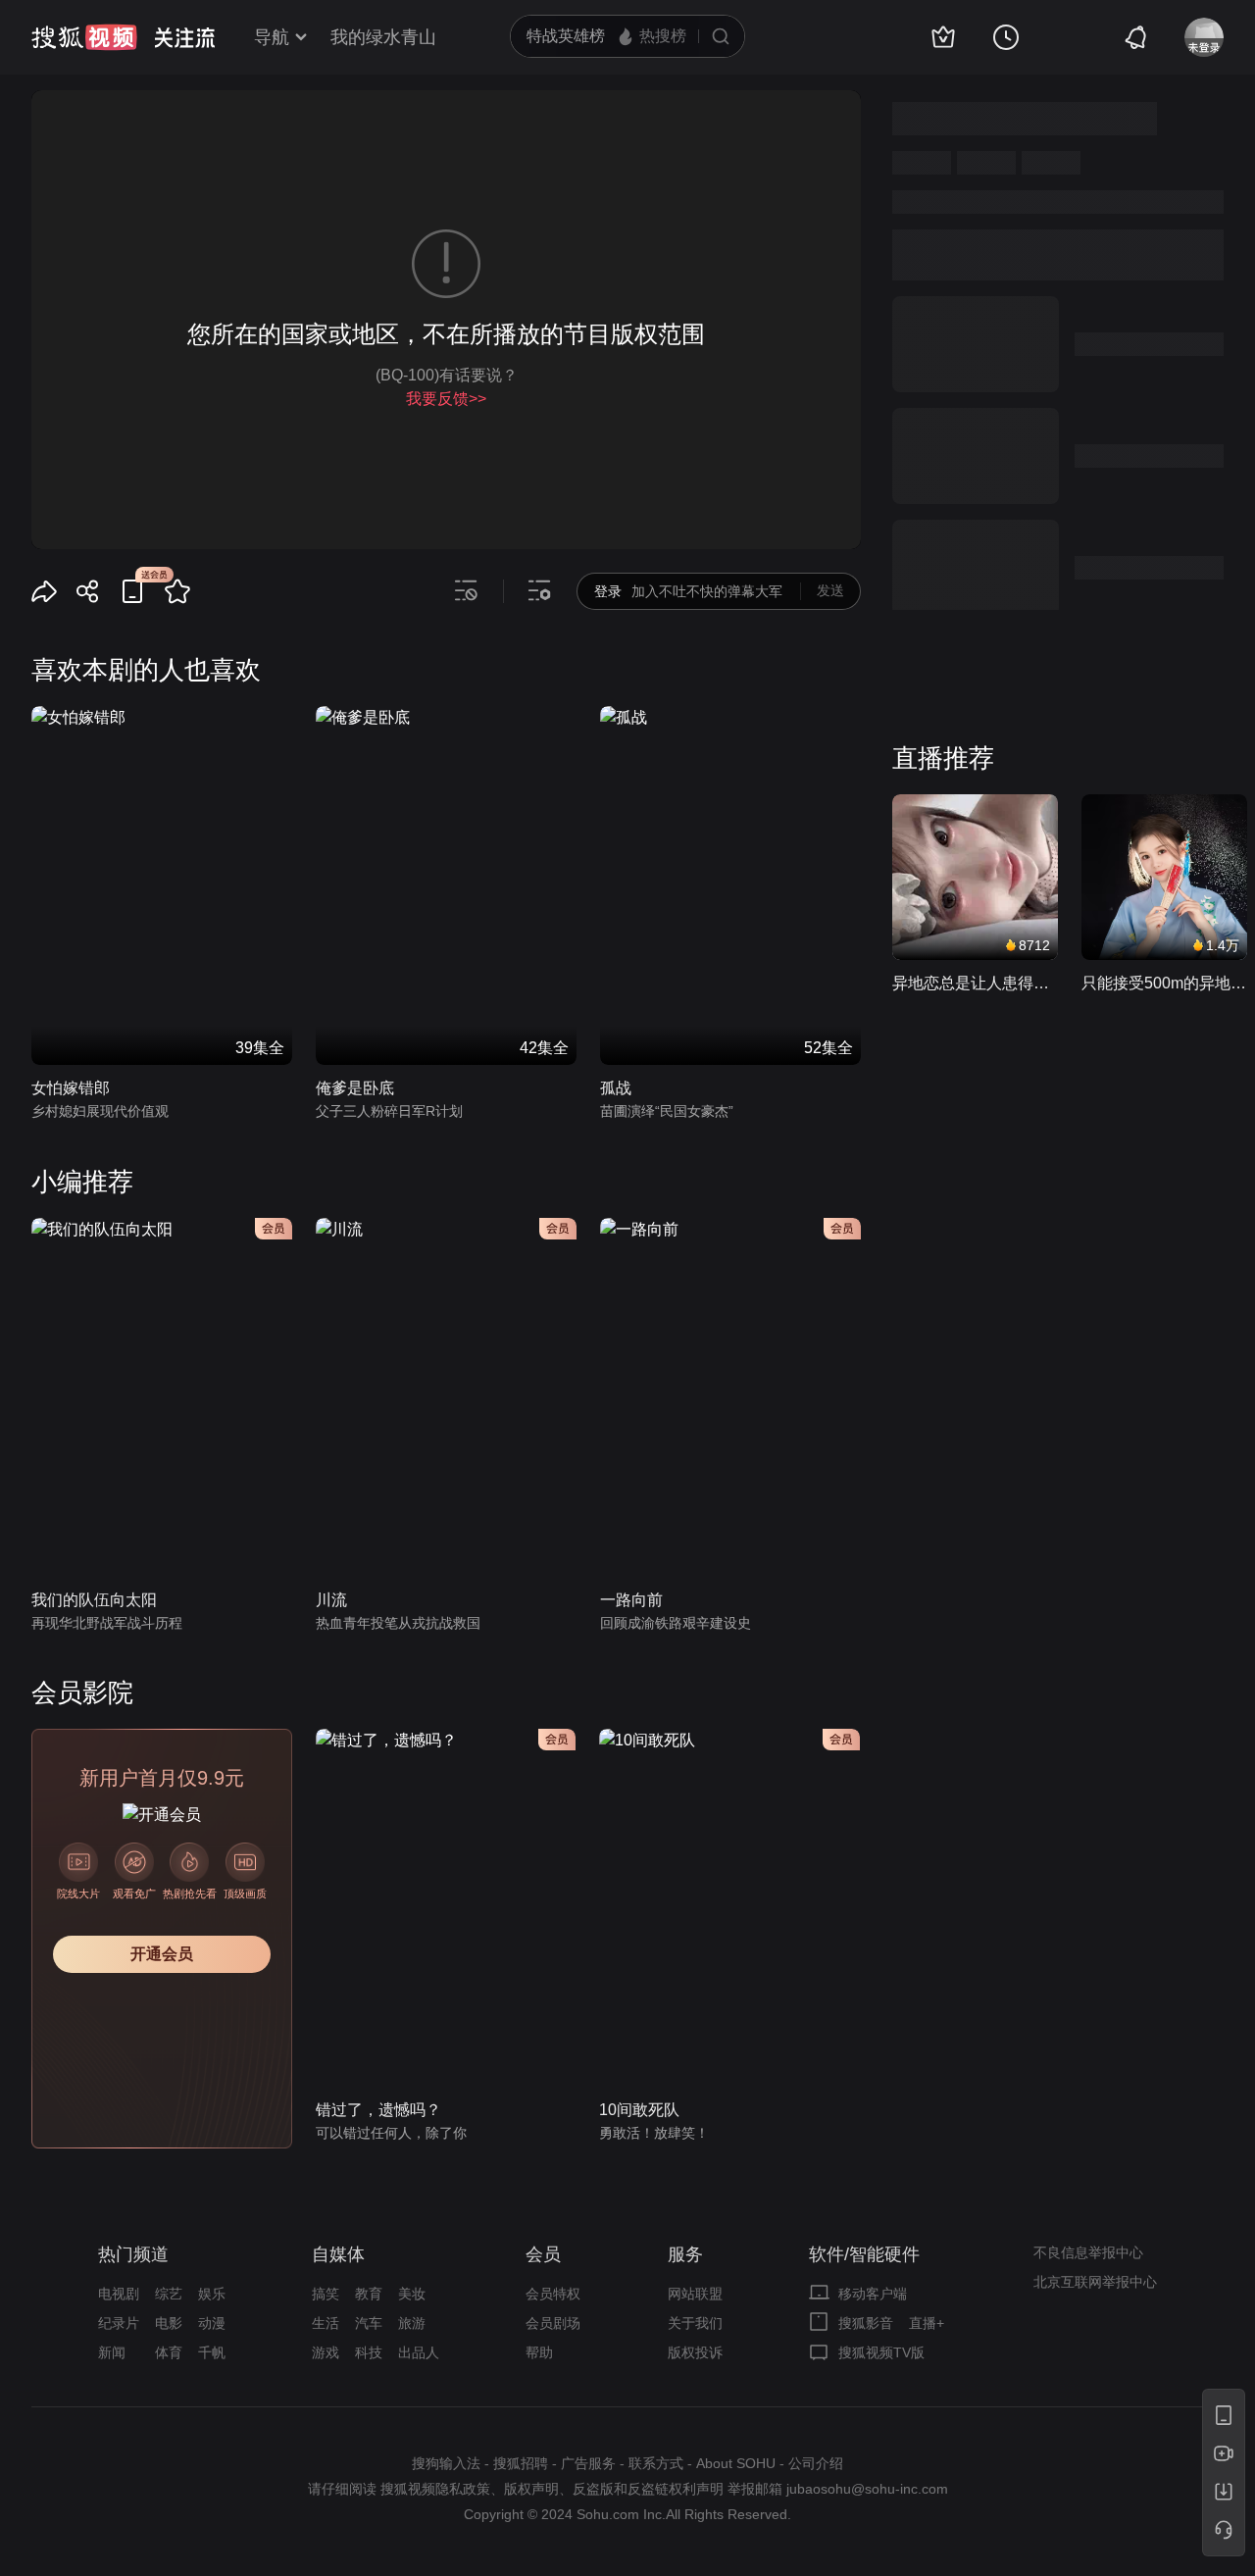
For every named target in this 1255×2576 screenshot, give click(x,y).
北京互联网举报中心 (1095, 2282)
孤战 (616, 1088)
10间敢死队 (639, 2110)
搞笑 (326, 2294)
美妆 (412, 2294)
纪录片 (119, 2323)
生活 (326, 2323)
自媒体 (338, 2254)
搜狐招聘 (521, 2463)
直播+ (927, 2323)
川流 (331, 1600)
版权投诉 (695, 2352)
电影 (169, 2323)
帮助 (539, 2352)
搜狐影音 (866, 2323)
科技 (369, 2352)
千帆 (212, 2352)
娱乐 (212, 2294)
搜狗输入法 (446, 2463)
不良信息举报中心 (1088, 2252)
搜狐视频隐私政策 (435, 2489)
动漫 (212, 2323)
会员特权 (553, 2294)
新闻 (112, 2352)
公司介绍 (816, 2463)
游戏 (326, 2352)
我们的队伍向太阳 (94, 1600)
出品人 (419, 2352)
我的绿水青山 (383, 37)
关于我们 (695, 2323)
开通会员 (162, 1954)
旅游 (412, 2323)
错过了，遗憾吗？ (378, 2110)
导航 (272, 37)
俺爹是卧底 (355, 1088)
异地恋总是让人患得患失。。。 (975, 983)
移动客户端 (873, 2294)
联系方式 (656, 2463)
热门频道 (133, 2254)
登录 (608, 591)
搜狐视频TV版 (881, 2352)
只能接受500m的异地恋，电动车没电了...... (1164, 983)
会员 (543, 2254)
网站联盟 (695, 2294)
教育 (369, 2294)
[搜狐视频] (84, 37)
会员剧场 (553, 2323)
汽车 (369, 2323)
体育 (169, 2352)
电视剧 (119, 2294)
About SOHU (736, 2463)
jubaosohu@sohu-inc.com (867, 2489)
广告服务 (588, 2463)
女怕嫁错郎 (71, 1088)
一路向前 (631, 1600)
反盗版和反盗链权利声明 (648, 2489)
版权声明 (531, 2489)
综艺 (169, 2294)
